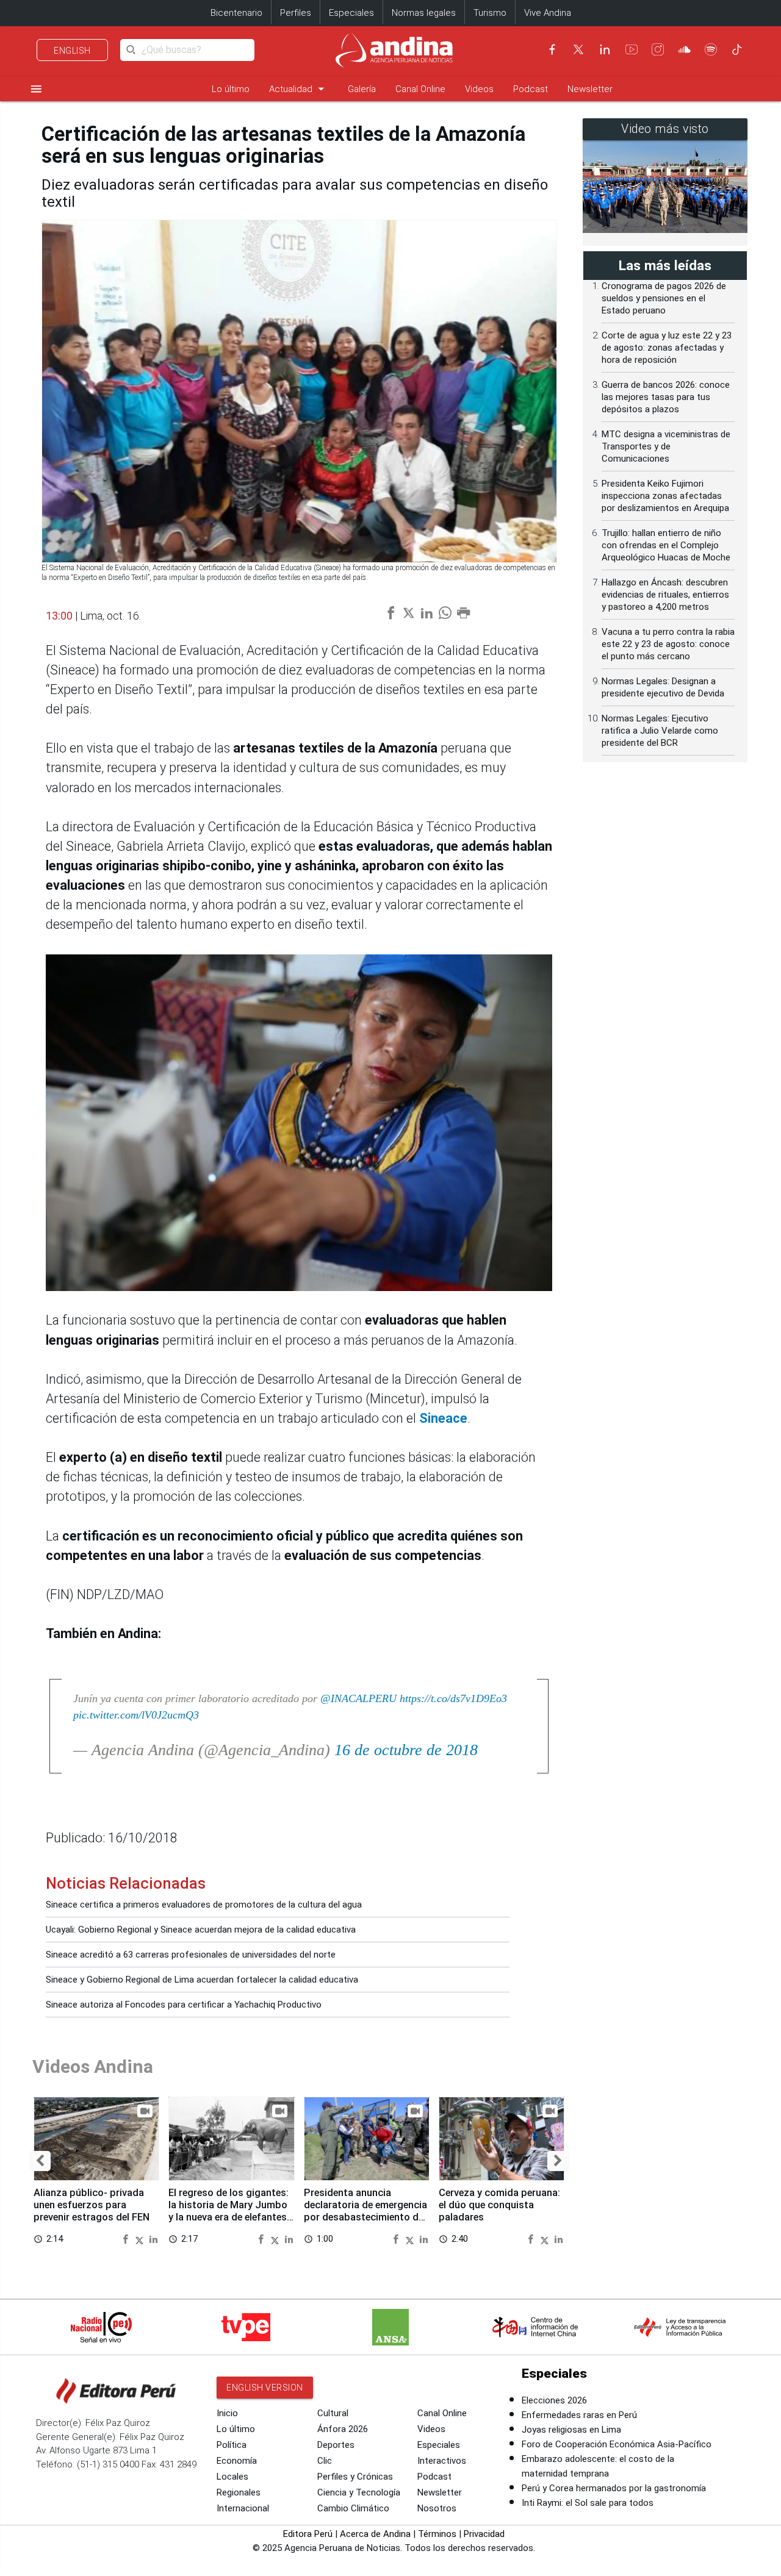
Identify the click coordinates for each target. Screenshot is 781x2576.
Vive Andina (548, 13)
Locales (232, 2477)
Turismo (490, 13)
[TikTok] (737, 49)
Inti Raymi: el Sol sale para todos (588, 2503)
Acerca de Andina (375, 2534)
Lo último (231, 89)
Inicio (227, 2413)
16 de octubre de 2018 (406, 1750)
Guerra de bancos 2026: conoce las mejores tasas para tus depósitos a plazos (666, 397)
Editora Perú (308, 2534)
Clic (325, 2461)
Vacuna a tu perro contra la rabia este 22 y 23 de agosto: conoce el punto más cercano (668, 644)
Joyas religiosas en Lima (571, 2430)
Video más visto (665, 129)
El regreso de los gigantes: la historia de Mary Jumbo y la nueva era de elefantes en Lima (229, 2211)
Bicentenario (236, 13)
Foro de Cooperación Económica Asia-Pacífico (617, 2444)
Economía (237, 2461)
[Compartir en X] (141, 2238)
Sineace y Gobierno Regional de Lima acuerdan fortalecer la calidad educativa (202, 1980)
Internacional (243, 2508)
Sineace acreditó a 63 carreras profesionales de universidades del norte (191, 1955)
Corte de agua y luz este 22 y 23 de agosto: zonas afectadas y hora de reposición (667, 348)
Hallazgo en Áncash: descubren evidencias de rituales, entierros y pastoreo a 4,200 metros (665, 595)
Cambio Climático (353, 2508)
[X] (578, 49)
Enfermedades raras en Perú (579, 2415)
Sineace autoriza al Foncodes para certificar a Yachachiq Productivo (184, 2005)
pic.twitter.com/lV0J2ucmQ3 (136, 1715)
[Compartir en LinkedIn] (153, 2238)
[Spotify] (711, 49)
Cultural (333, 2413)
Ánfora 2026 (343, 2429)
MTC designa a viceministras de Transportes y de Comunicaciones (666, 446)
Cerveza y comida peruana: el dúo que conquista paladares (499, 2205)
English (72, 51)
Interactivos (442, 2461)
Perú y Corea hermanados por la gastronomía (614, 2488)
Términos (437, 2534)
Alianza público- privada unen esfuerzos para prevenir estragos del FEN (92, 2205)
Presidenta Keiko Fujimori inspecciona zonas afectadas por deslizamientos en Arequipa (665, 496)
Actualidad (299, 89)
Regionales (239, 2492)
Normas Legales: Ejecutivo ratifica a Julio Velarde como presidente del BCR (660, 731)
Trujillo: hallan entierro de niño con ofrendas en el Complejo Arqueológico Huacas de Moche (666, 545)
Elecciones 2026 (554, 2400)
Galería (362, 89)
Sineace (443, 1418)
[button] (40, 2161)
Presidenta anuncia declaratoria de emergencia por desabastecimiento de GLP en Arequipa (365, 2211)
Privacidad (484, 2534)
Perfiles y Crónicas (355, 2477)
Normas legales (424, 13)
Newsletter (590, 89)
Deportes (336, 2445)
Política (232, 2445)
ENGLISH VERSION (265, 2388)
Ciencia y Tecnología (359, 2492)
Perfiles (296, 13)
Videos (479, 89)
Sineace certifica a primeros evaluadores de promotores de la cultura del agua (204, 1905)
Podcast (531, 89)
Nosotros (437, 2508)
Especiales (351, 13)
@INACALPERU (358, 1698)
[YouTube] (632, 49)
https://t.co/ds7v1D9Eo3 (453, 1698)
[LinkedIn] (605, 49)
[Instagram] (658, 49)
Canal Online (420, 89)
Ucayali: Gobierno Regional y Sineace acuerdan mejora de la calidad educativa (201, 1930)
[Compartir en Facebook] (127, 2238)
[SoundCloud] (685, 49)
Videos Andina (93, 2066)
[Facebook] (552, 49)
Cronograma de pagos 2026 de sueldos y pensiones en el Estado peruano (664, 298)
